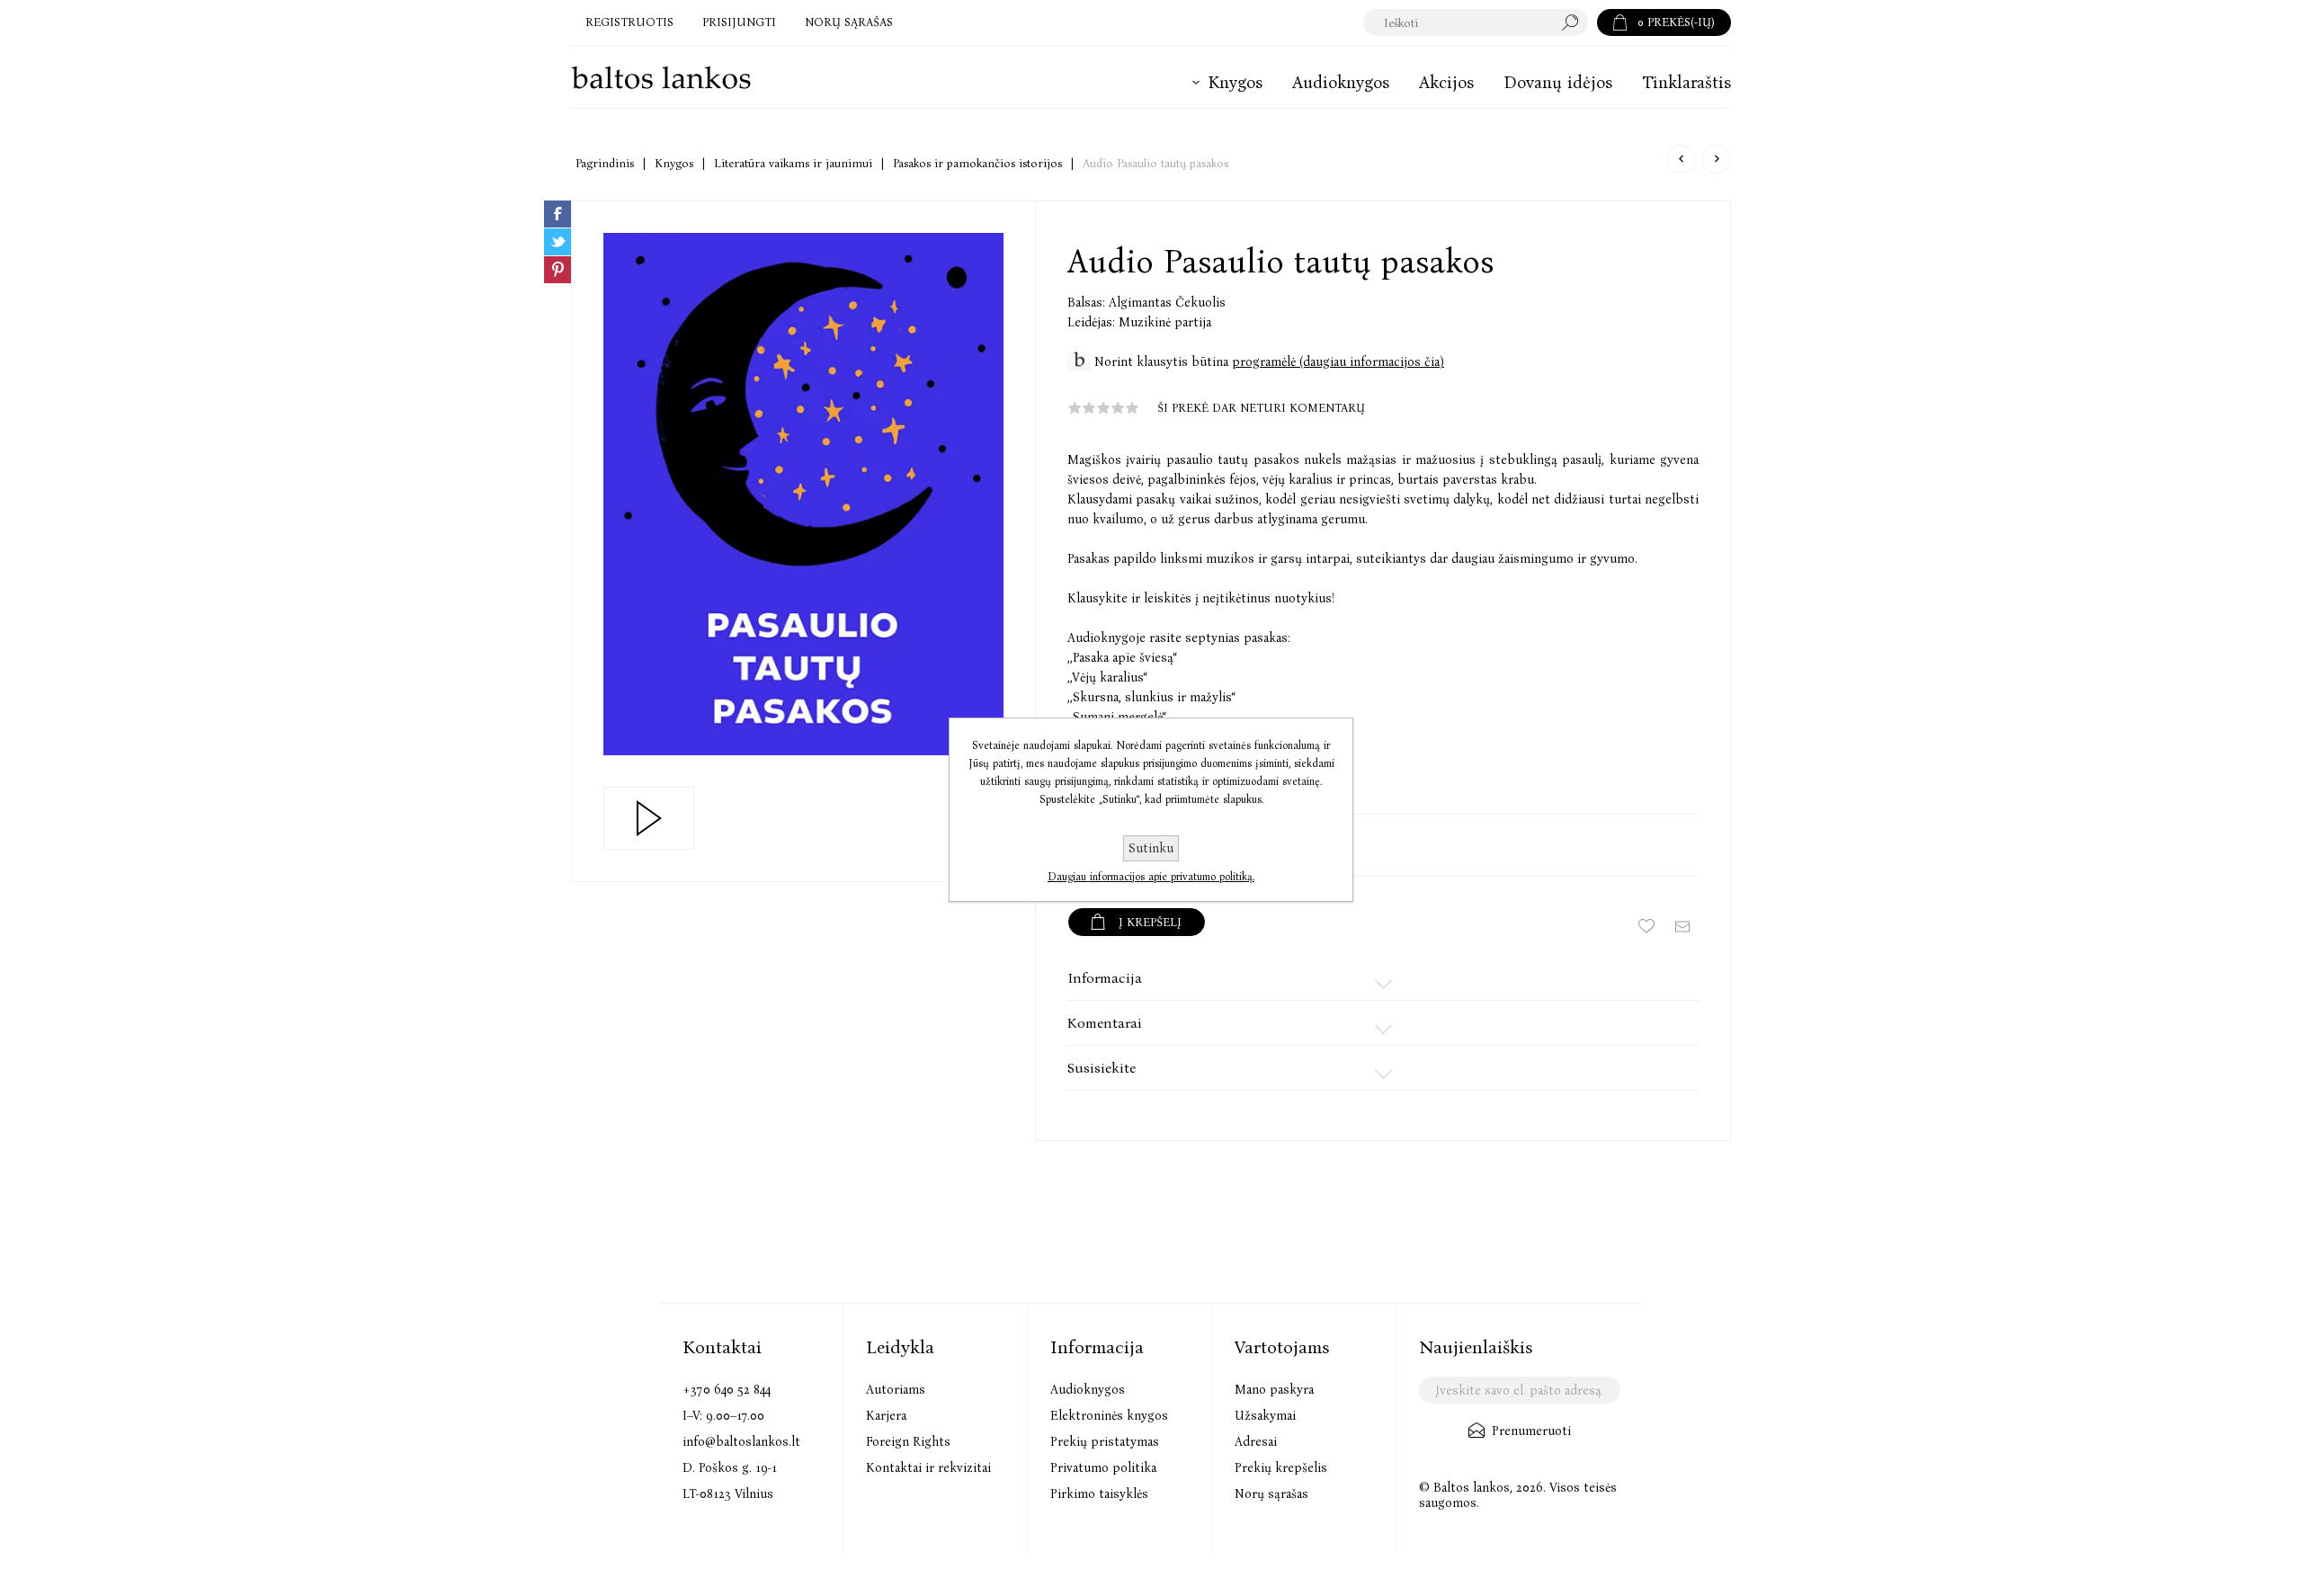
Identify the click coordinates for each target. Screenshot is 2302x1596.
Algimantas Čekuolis (1167, 303)
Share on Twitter (558, 242)
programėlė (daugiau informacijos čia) (1338, 362)
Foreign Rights (908, 1442)
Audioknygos (1088, 1390)
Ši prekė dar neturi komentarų (1261, 408)
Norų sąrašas (1271, 1494)
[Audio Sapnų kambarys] (1717, 159)
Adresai (1256, 1442)
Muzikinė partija (1165, 322)
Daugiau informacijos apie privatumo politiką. (1151, 877)
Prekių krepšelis (1281, 1468)
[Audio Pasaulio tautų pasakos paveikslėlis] (803, 494)
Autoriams (896, 1390)
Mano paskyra (1274, 1390)
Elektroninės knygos (1109, 1416)
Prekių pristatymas (1105, 1442)
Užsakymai (1265, 1416)
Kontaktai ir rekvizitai (928, 1468)
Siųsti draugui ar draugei (1682, 926)
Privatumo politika (1103, 1468)
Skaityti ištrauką (649, 818)
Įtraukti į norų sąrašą (1646, 926)
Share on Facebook (558, 214)
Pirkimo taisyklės (1099, 1494)
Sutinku (1151, 848)
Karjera (886, 1416)
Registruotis (629, 22)
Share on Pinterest (558, 270)
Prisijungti (739, 22)
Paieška (1575, 22)
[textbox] (1458, 22)
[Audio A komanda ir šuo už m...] (1681, 159)
